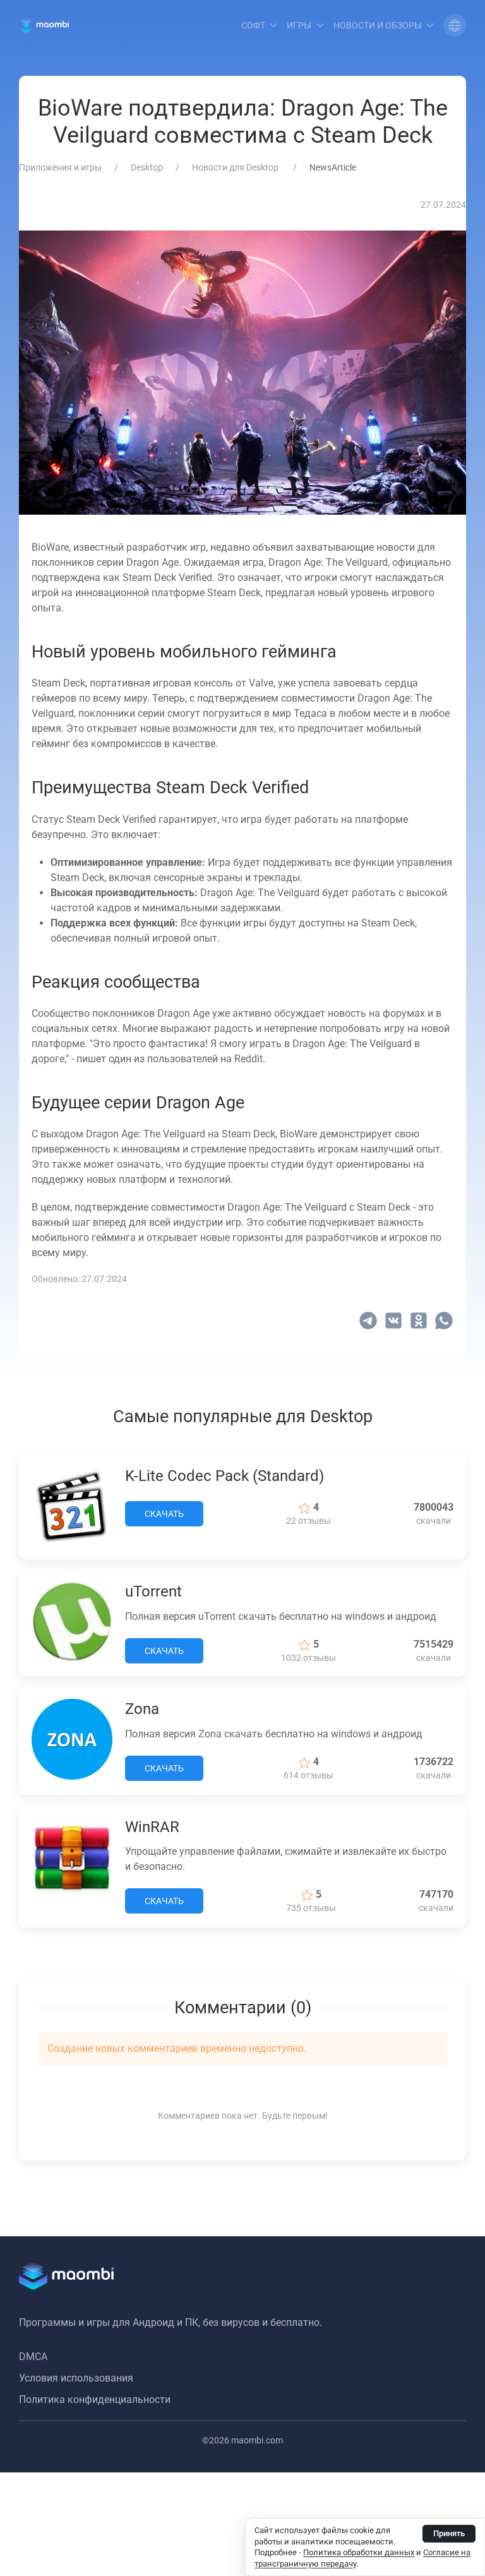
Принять (449, 2533)
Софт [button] (253, 25)
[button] (455, 25)
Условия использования (76, 2378)
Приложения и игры (60, 167)
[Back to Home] (44, 25)
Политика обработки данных (359, 2552)
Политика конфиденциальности (95, 2399)
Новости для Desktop (236, 167)
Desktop (147, 167)
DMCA (33, 2357)
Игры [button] (299, 25)
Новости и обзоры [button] (378, 25)
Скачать (164, 1514)
